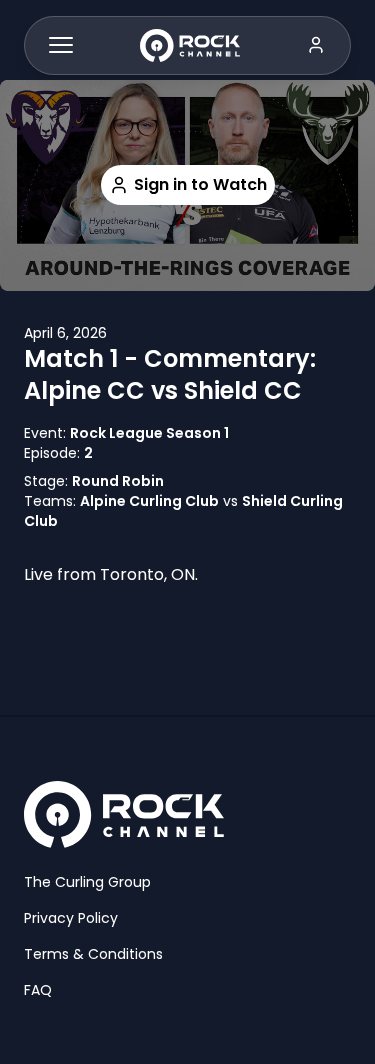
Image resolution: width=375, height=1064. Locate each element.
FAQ (38, 990)
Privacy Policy (71, 918)
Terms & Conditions (93, 954)
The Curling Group (87, 882)
